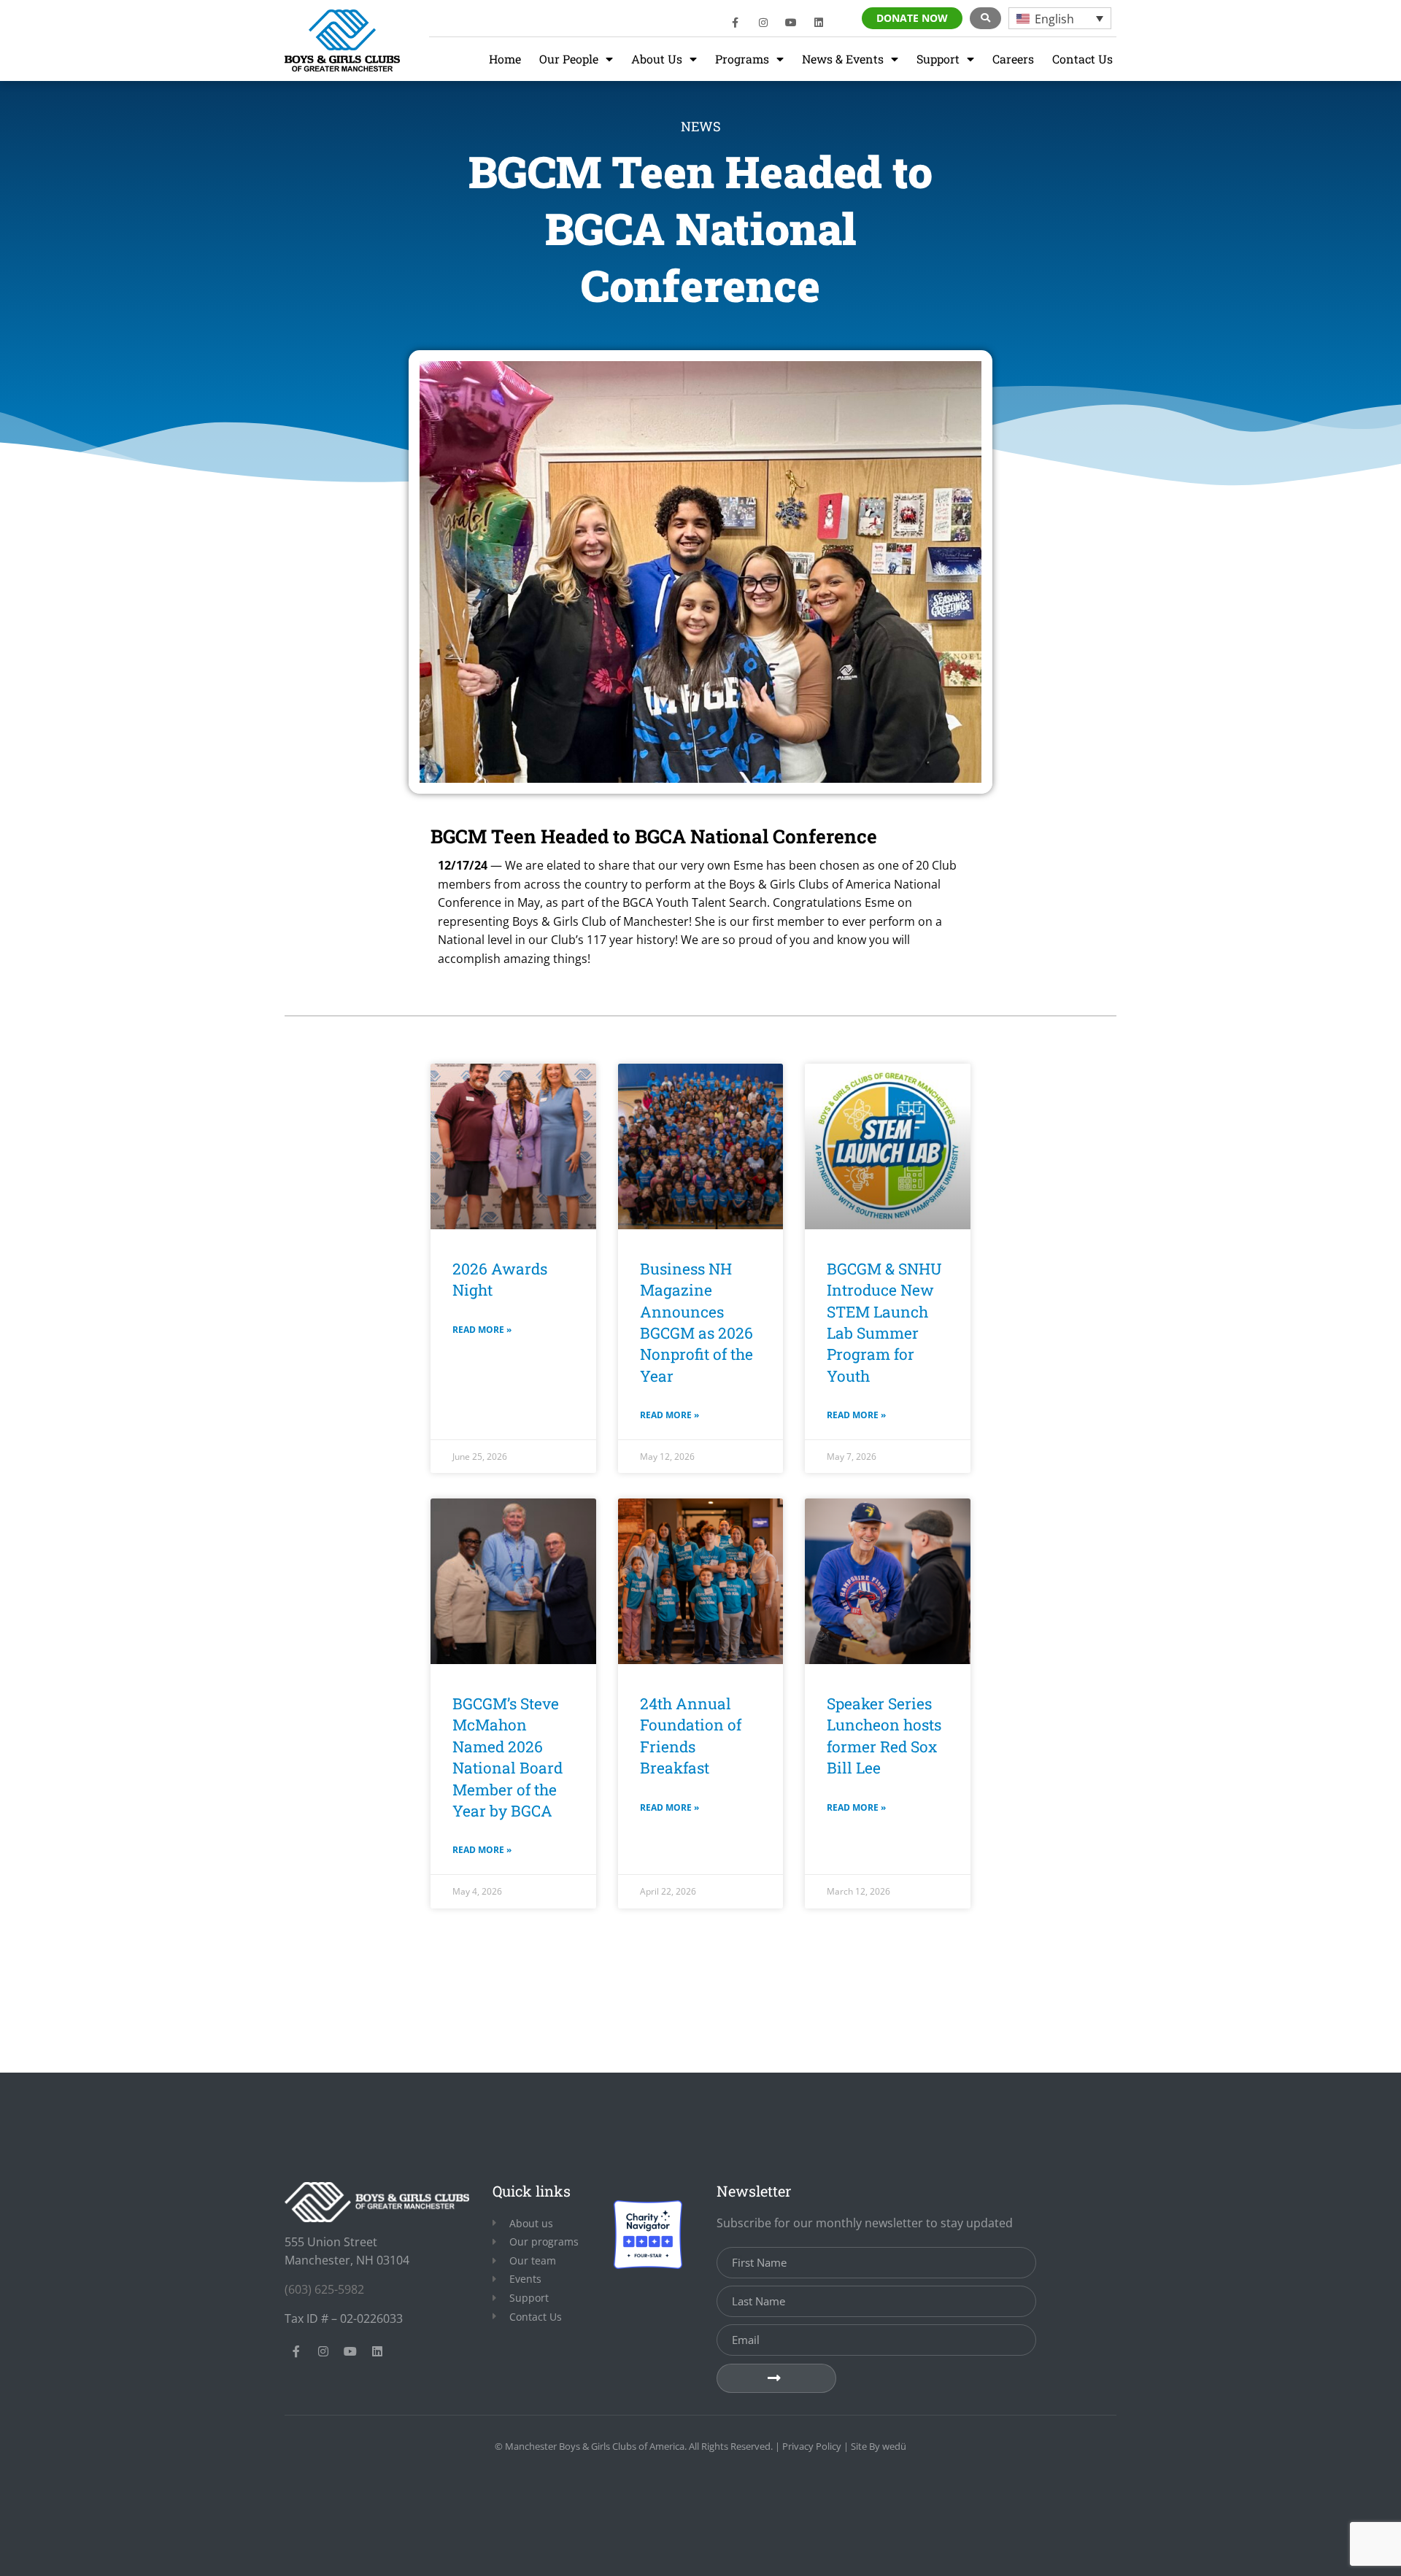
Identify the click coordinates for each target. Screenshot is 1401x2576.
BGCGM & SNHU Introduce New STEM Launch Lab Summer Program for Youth (884, 1322)
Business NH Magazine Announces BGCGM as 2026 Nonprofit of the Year (696, 1322)
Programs (742, 59)
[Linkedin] (819, 23)
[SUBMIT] (776, 2378)
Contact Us (1082, 59)
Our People (569, 59)
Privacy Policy (812, 2446)
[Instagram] (763, 23)
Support (938, 59)
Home (505, 59)
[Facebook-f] (736, 23)
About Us (657, 59)
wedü (894, 2446)
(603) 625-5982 (324, 2289)
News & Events (843, 59)
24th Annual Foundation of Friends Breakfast (691, 1736)
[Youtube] (791, 23)
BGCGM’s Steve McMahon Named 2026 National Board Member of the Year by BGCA (507, 1757)
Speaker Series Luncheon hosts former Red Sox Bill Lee (884, 1736)
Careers (1013, 59)
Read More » (482, 1330)
